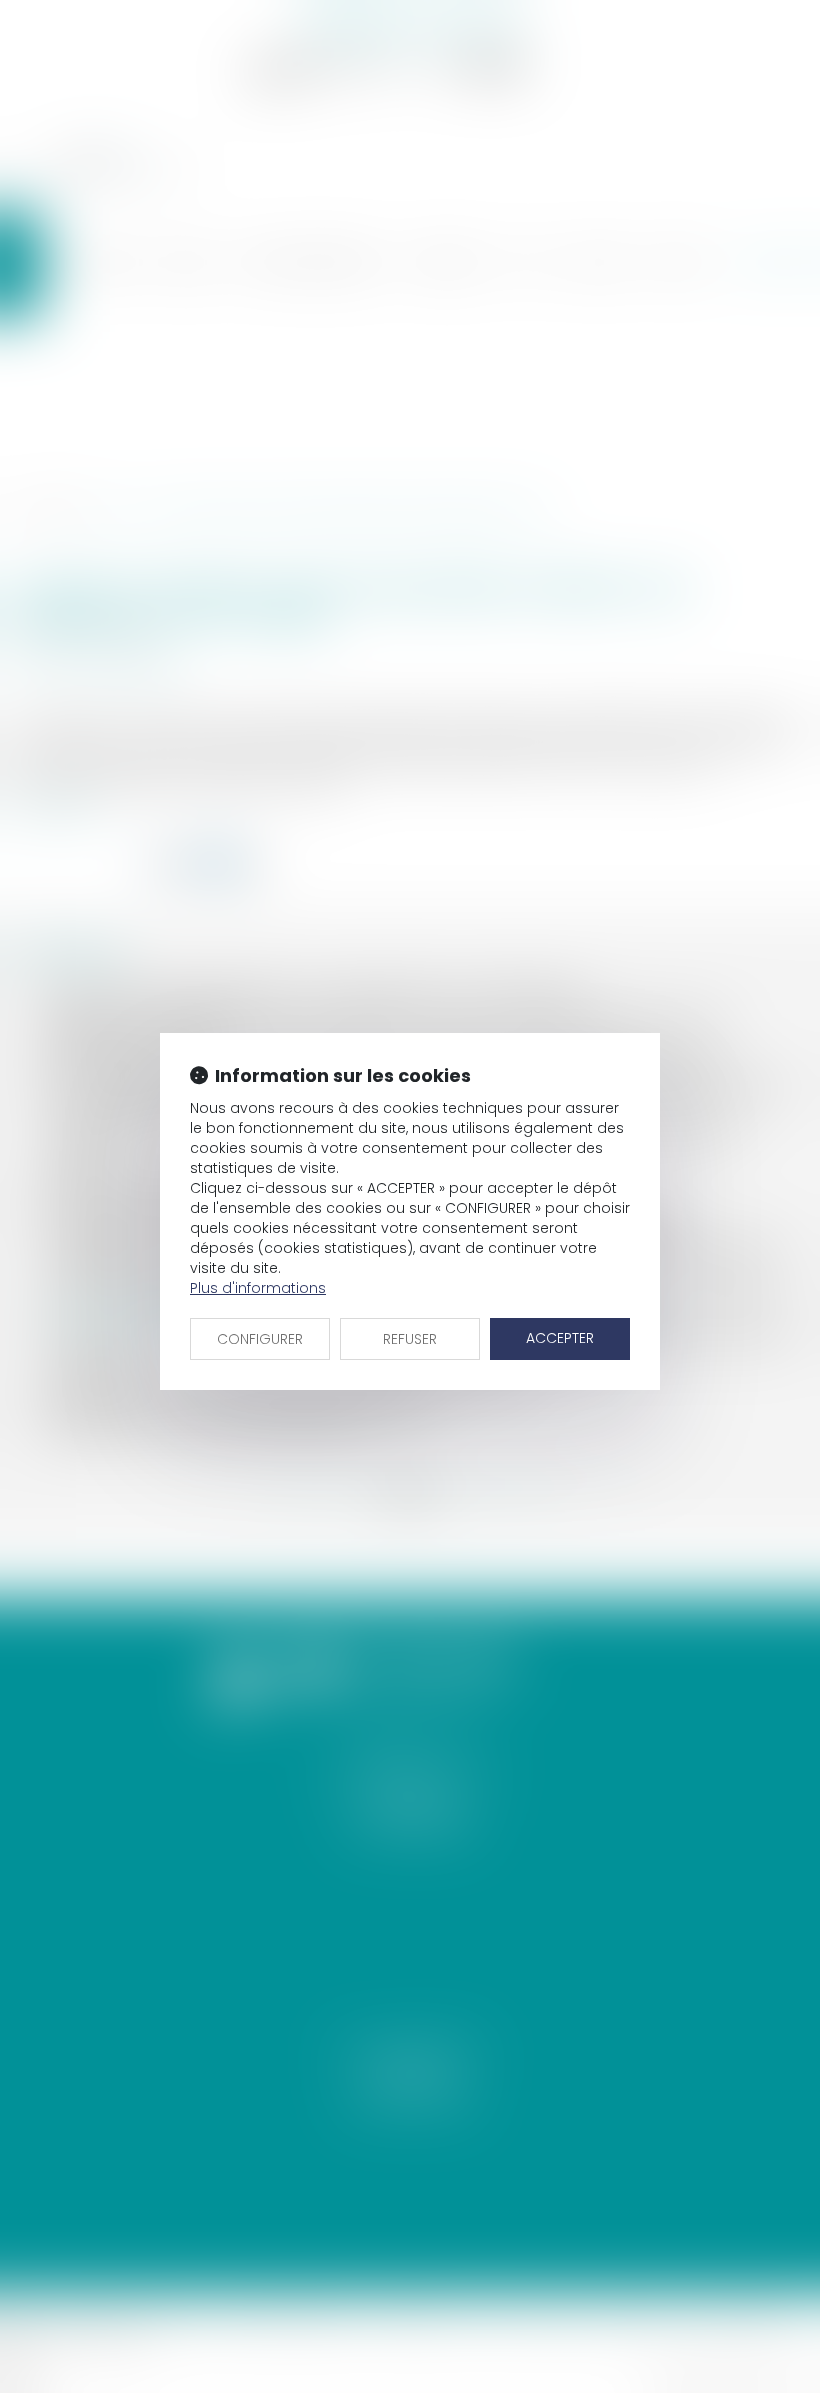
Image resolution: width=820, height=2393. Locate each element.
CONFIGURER (260, 1339)
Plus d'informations (258, 1288)
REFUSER (410, 1339)
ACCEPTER (560, 1338)
